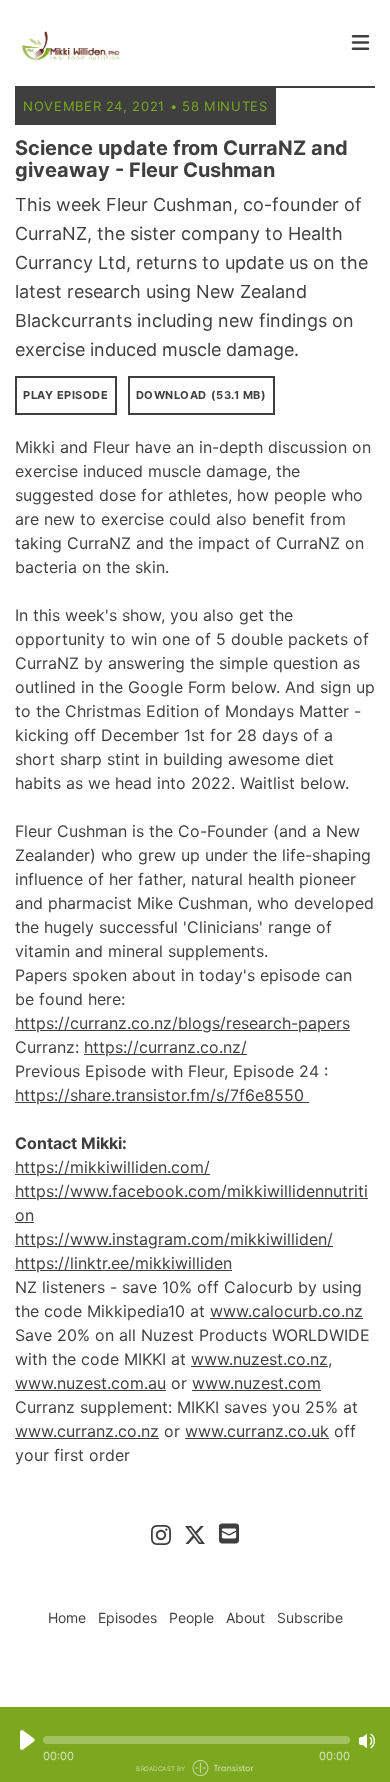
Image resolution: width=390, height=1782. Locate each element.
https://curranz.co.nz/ (165, 1047)
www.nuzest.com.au (90, 1383)
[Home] (177, 48)
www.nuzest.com (256, 1383)
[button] (196, 1740)
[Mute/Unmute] (367, 1741)
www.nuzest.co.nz (259, 1359)
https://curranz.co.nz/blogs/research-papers (182, 1023)
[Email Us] (229, 1532)
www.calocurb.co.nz (286, 1311)
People (191, 1617)
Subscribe (310, 1617)
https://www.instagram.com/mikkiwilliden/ (174, 1239)
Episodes (127, 1617)
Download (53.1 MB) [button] (201, 395)
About (245, 1617)
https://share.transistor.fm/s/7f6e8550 (162, 1095)
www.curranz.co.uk (257, 1431)
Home (67, 1617)
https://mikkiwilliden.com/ (112, 1167)
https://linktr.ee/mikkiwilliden (123, 1263)
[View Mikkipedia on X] (195, 1534)
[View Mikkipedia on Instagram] (161, 1534)
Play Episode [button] (66, 395)
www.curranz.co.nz (87, 1431)
